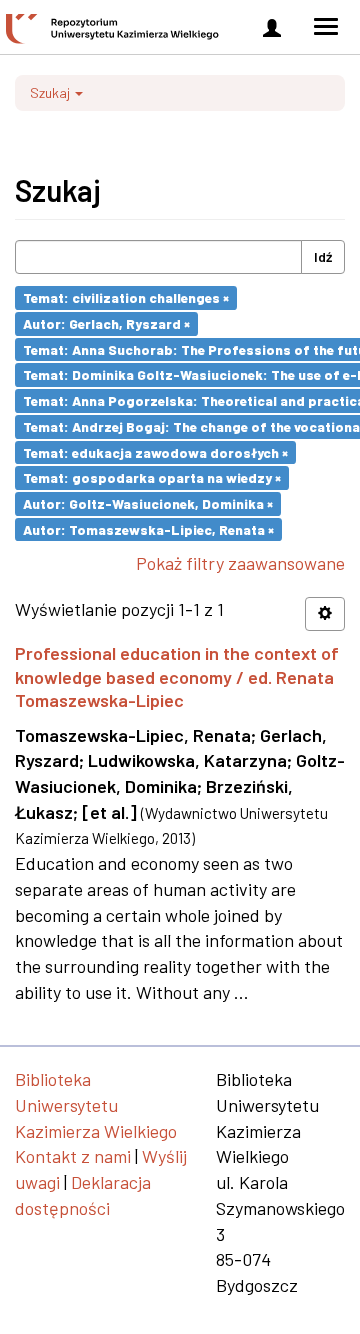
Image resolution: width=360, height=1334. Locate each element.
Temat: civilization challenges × (126, 297)
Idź (323, 256)
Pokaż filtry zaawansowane (240, 563)
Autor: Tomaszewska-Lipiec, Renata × (148, 528)
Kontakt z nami (73, 1156)
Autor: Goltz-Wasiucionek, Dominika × (148, 503)
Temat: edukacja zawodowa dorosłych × (155, 451)
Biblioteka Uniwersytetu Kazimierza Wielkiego (96, 1104)
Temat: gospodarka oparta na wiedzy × (152, 477)
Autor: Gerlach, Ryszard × (106, 323)
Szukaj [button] (51, 92)
